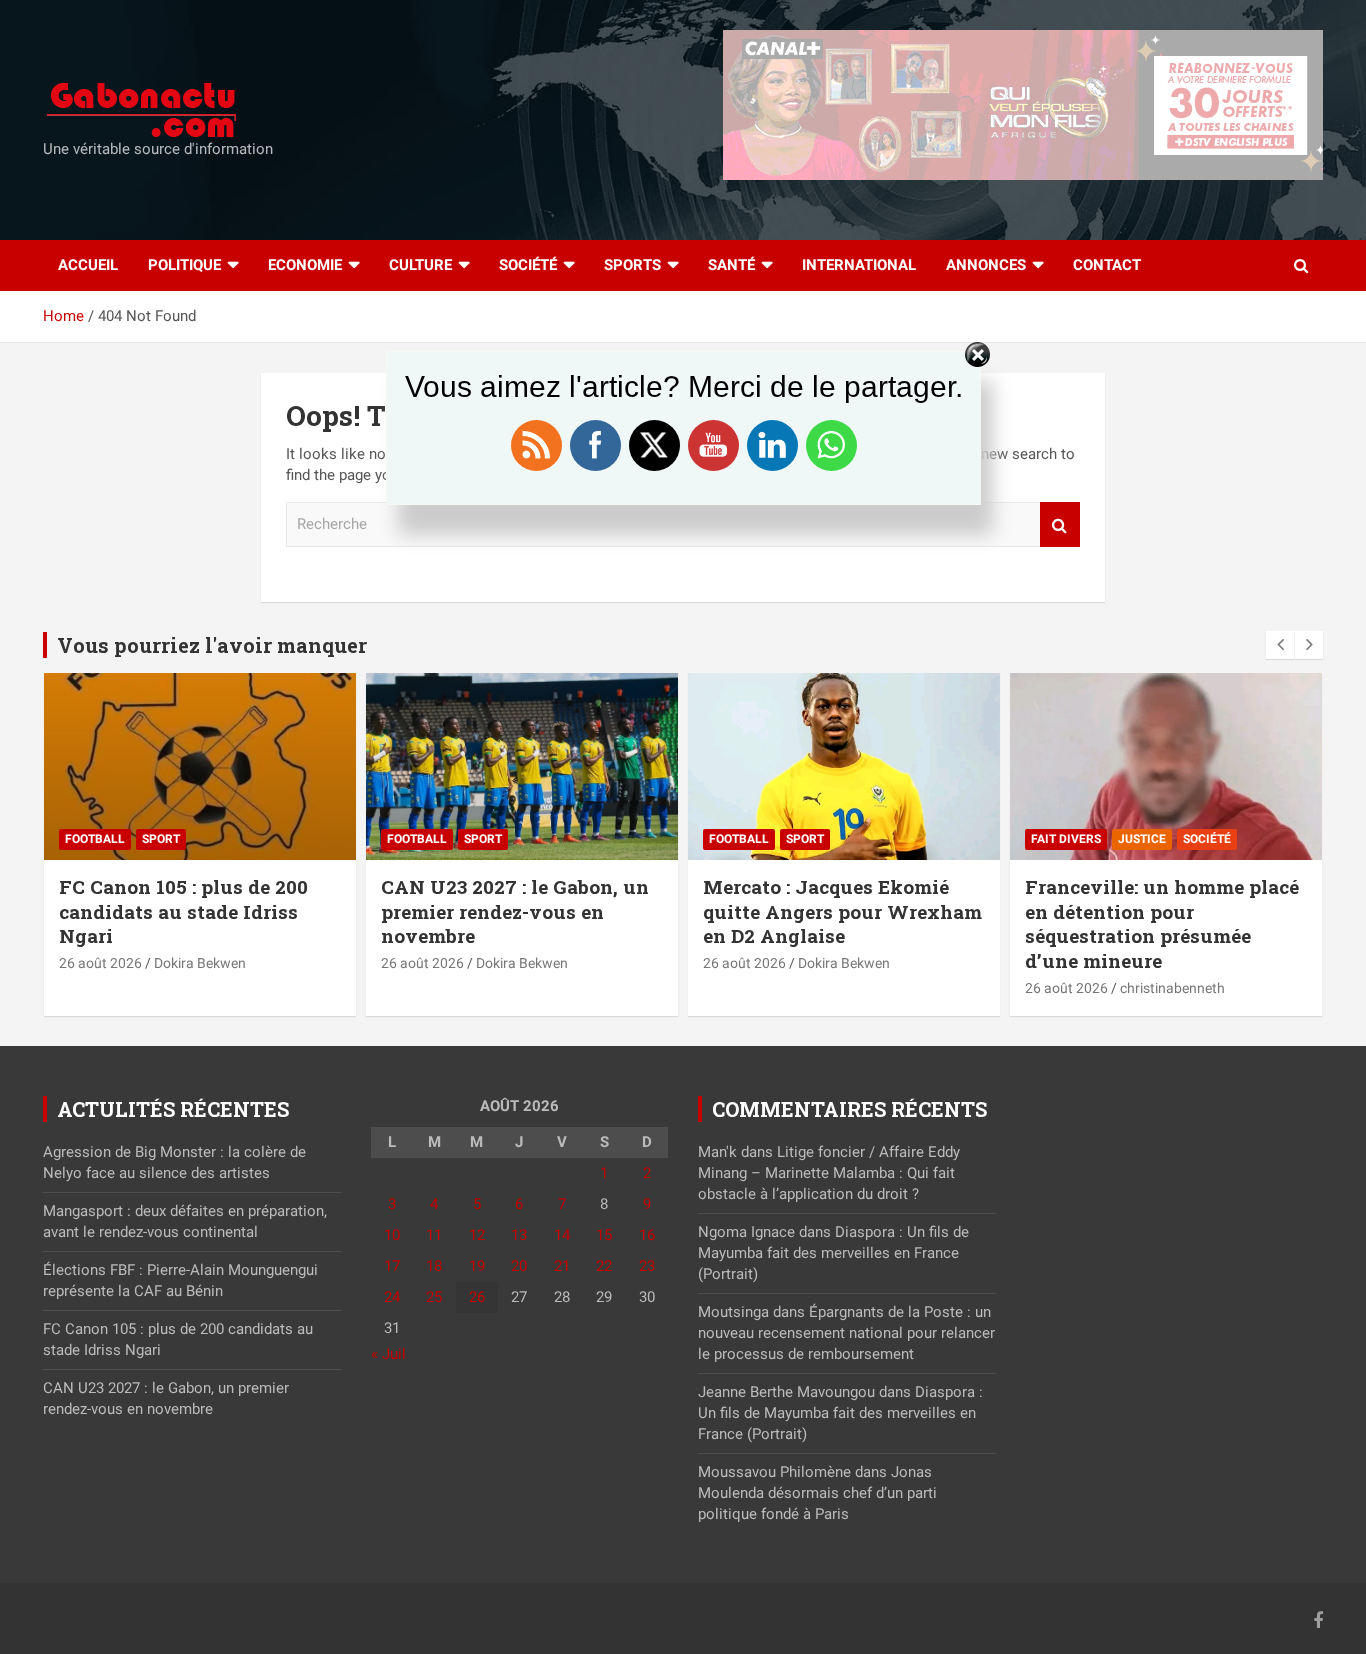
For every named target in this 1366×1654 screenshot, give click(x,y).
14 (562, 1235)
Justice (1142, 839)
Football (95, 839)
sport (161, 839)
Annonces (986, 265)
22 (604, 1266)
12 (477, 1235)
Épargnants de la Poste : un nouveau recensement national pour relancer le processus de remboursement (846, 1333)
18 (434, 1266)
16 (647, 1235)
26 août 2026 (100, 963)
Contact (1107, 265)
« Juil (388, 1354)
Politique (184, 265)
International (859, 265)
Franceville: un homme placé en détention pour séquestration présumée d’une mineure (1162, 923)
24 (392, 1297)
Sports (632, 265)
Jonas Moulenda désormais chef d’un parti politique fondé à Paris (817, 1493)
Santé (731, 265)
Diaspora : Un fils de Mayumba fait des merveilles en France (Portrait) (833, 1253)
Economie (305, 265)
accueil (88, 265)
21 (562, 1266)
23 (647, 1266)
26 (477, 1297)
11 (434, 1235)
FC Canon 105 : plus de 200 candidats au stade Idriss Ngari (183, 911)
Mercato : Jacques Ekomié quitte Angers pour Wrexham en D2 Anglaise (842, 911)
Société (528, 265)
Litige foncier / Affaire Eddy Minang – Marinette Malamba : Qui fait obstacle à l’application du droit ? (829, 1173)
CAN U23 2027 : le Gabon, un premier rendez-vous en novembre (515, 911)
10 (392, 1235)
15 (604, 1235)
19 (477, 1266)
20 (519, 1266)
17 (392, 1266)
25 (434, 1297)
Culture (420, 265)
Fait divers (1066, 839)
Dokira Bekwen (200, 963)
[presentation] (1280, 645)
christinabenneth (1172, 988)
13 (519, 1235)
